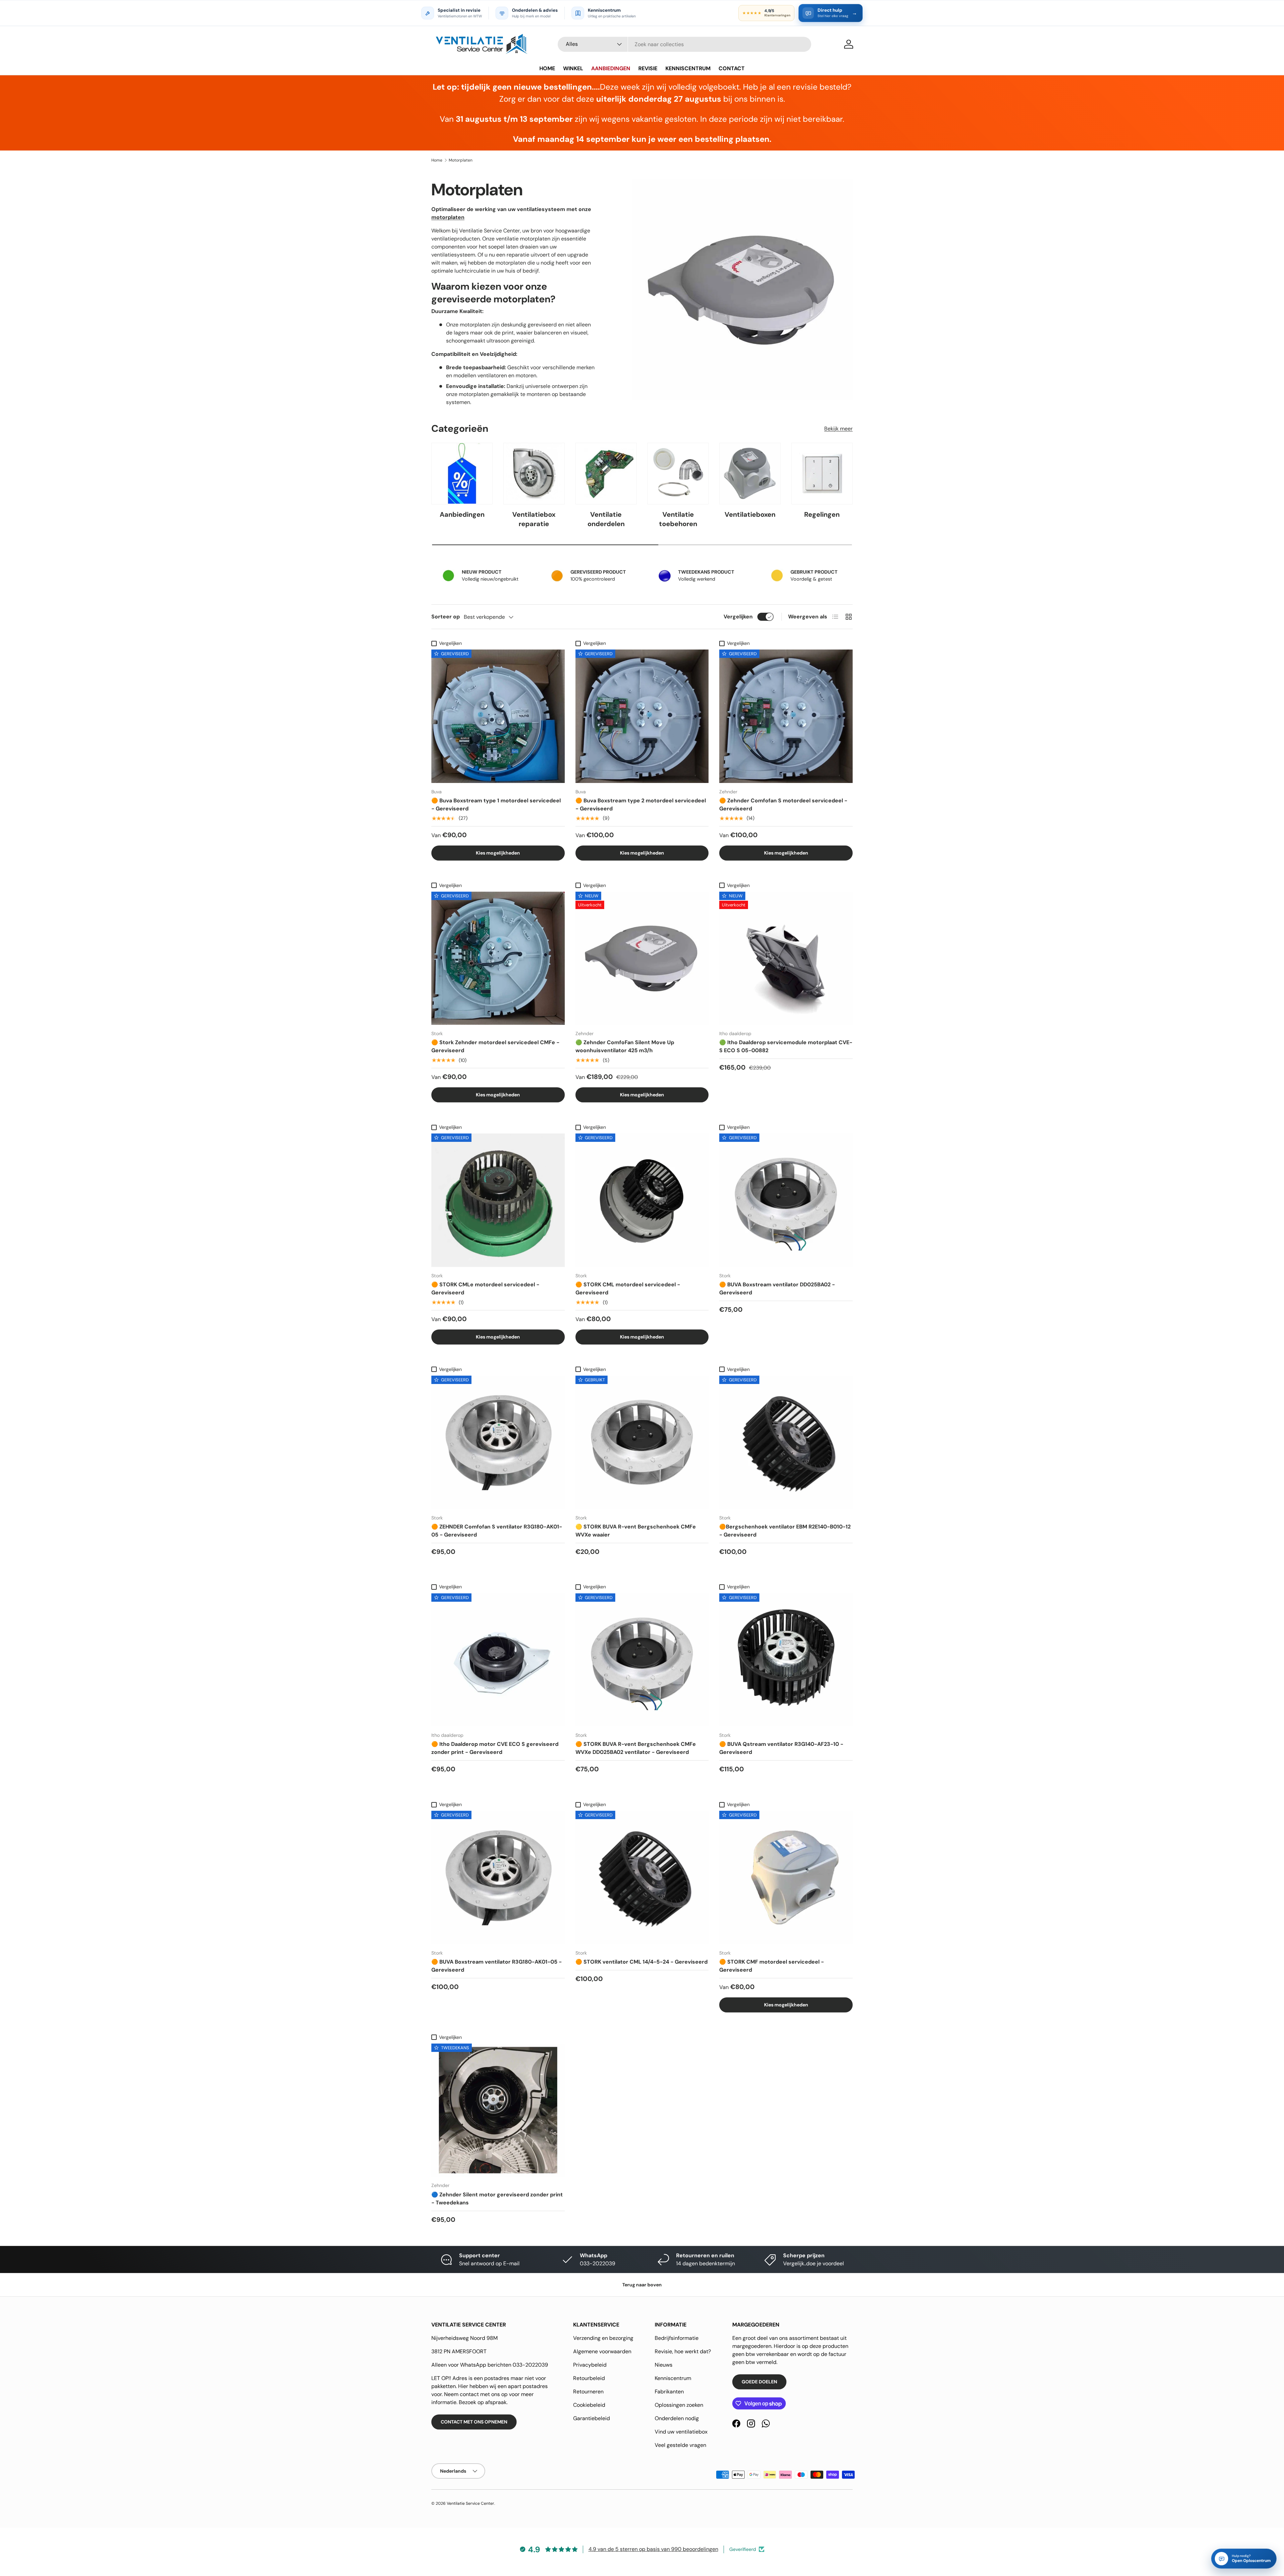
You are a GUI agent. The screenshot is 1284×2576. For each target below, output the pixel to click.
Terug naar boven (642, 2285)
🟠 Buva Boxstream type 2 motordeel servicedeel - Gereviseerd (641, 805)
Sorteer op (446, 617)
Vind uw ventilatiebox (681, 2432)
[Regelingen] (822, 473)
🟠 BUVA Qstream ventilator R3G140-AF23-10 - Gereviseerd (781, 1748)
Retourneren (588, 2392)
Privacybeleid (590, 2365)
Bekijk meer (838, 429)
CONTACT (732, 68)
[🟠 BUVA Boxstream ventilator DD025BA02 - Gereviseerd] (786, 1200)
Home (437, 160)
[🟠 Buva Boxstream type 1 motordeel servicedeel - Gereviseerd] (498, 716)
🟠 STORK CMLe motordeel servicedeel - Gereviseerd (485, 1289)
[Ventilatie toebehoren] (678, 473)
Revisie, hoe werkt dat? (683, 2351)
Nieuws (664, 2365)
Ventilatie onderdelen (606, 519)
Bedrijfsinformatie (677, 2338)
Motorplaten (461, 160)
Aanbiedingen (462, 514)
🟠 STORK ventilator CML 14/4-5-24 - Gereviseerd (641, 1962)
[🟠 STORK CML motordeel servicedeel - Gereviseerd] (642, 1200)
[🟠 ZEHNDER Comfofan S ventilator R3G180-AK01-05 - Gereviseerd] (498, 1442)
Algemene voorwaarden (602, 2351)
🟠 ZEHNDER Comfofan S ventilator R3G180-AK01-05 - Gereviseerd (497, 1531)
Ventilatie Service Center (470, 2503)
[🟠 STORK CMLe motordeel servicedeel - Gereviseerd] (498, 1200)
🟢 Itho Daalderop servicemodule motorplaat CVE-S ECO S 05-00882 (786, 1046)
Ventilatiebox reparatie (534, 519)
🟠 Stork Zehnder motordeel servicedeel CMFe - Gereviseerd (495, 1046)
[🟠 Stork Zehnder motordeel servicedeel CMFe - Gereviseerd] (498, 958)
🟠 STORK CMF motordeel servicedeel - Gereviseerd (772, 1966)
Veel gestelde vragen (680, 2445)
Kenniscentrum (673, 2378)
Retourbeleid (589, 2378)
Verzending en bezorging (603, 2338)
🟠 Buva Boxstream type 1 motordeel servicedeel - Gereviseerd (496, 805)
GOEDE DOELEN (759, 2382)
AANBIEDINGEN (611, 68)
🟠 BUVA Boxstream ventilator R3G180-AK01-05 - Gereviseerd (497, 1966)
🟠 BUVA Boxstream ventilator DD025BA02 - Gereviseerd (777, 1289)
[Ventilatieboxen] (750, 473)
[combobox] (684, 44)
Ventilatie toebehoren (678, 519)
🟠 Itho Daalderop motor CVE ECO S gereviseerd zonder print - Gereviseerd (495, 1748)
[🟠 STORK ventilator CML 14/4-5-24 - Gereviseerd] (642, 1877)
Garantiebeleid (592, 2418)
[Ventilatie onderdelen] (606, 473)
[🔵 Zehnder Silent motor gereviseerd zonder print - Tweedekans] (498, 2110)
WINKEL (573, 68)
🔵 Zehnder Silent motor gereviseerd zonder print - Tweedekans (497, 2199)
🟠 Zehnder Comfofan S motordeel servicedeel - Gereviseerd (783, 805)
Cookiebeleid (589, 2405)
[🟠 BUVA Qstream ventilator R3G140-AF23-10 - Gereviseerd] (786, 1660)
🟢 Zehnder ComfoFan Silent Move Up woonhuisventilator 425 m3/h (625, 1046)
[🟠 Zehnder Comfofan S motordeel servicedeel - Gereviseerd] (786, 716)
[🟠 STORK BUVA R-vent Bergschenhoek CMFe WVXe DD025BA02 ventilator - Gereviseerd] (642, 1660)
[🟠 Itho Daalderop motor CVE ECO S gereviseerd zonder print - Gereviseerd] (498, 1660)
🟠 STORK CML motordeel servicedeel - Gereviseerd (628, 1289)
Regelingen (822, 514)
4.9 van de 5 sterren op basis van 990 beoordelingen (653, 2549)
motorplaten (448, 217)
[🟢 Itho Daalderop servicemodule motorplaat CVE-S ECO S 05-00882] (786, 958)
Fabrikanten (669, 2392)
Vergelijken (738, 617)
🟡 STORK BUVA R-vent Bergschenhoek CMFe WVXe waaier (636, 1531)
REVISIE (648, 68)
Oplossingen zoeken (679, 2405)
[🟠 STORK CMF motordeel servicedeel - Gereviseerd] (786, 1877)
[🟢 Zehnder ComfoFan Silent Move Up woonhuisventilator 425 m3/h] (642, 958)
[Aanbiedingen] (462, 473)
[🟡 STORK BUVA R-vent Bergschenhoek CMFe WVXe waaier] (642, 1442)
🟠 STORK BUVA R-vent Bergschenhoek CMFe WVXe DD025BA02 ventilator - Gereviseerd (636, 1748)
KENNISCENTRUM (688, 68)
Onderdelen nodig (677, 2418)
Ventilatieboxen (750, 514)
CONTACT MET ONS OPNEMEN (474, 2422)
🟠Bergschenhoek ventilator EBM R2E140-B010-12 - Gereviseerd (785, 1531)
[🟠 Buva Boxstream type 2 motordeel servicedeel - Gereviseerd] (642, 716)
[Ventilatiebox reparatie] (534, 473)
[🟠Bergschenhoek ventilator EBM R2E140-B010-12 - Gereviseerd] (786, 1442)
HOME (547, 68)
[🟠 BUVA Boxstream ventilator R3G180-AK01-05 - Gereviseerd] (498, 1877)
